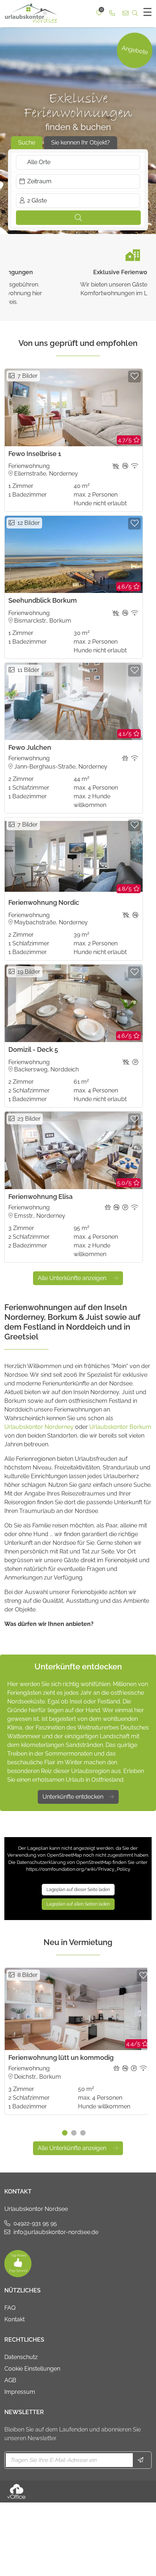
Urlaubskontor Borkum (120, 1427)
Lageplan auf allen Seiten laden (78, 1904)
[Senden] (141, 2460)
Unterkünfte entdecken (73, 1797)
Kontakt (15, 2319)
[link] (112, 13)
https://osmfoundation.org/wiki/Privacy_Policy (78, 1869)
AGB (10, 2380)
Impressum (20, 2392)
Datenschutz (21, 2357)
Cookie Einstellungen (32, 2369)
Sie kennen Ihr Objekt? (81, 143)
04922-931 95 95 (35, 2223)
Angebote (135, 50)
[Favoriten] (134, 377)
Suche (27, 143)
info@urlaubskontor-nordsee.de (56, 2232)
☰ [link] (147, 12)
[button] (78, 218)
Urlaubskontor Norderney (39, 1427)
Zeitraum (39, 181)
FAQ (10, 2308)
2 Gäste (37, 200)
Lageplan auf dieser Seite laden (78, 1890)
